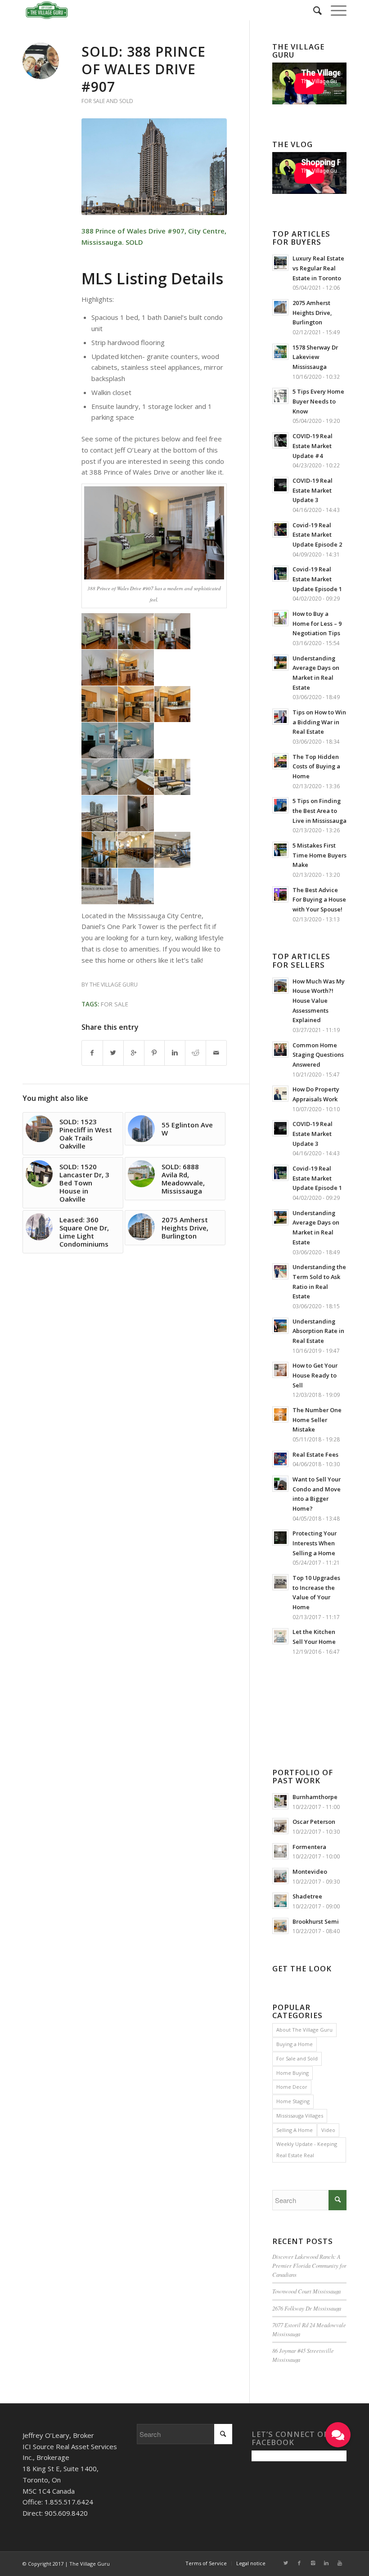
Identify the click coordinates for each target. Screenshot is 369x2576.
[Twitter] (286, 2563)
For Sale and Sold (107, 101)
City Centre (206, 231)
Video (328, 2130)
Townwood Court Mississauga (306, 2291)
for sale (115, 1004)
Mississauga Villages (300, 2116)
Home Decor (292, 2087)
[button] (338, 2435)
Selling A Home (295, 2130)
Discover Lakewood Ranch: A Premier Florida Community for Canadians (309, 2265)
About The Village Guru (304, 2030)
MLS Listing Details (152, 278)
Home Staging (293, 2101)
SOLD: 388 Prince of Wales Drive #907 (144, 69)
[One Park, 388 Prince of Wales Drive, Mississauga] (154, 167)
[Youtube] (340, 2563)
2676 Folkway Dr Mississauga (307, 2308)
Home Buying (292, 2073)
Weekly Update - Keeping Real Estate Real (307, 2150)
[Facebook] (299, 2563)
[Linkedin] (326, 2563)
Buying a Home (295, 2044)
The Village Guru (114, 985)
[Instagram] (313, 2563)
